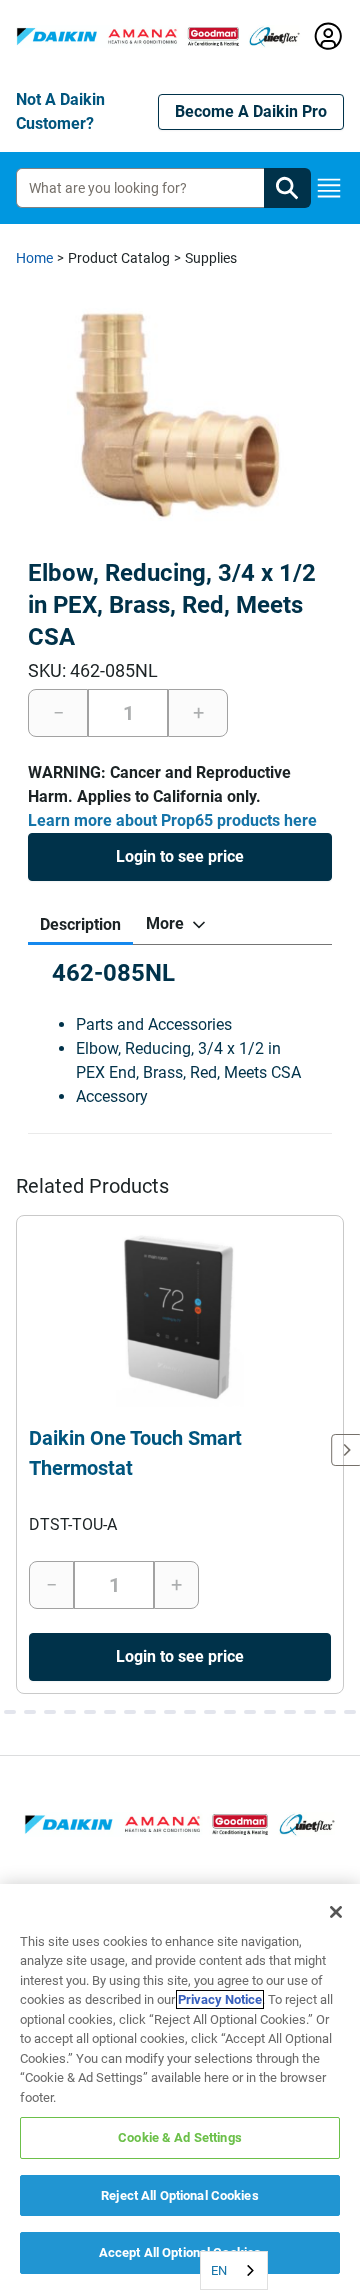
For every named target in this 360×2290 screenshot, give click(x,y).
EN (219, 2270)
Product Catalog (119, 258)
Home (34, 258)
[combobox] (234, 2270)
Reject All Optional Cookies (180, 2195)
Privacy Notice (220, 1999)
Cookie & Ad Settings (180, 2137)
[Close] (336, 1912)
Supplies (211, 258)
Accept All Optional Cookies (180, 2252)
